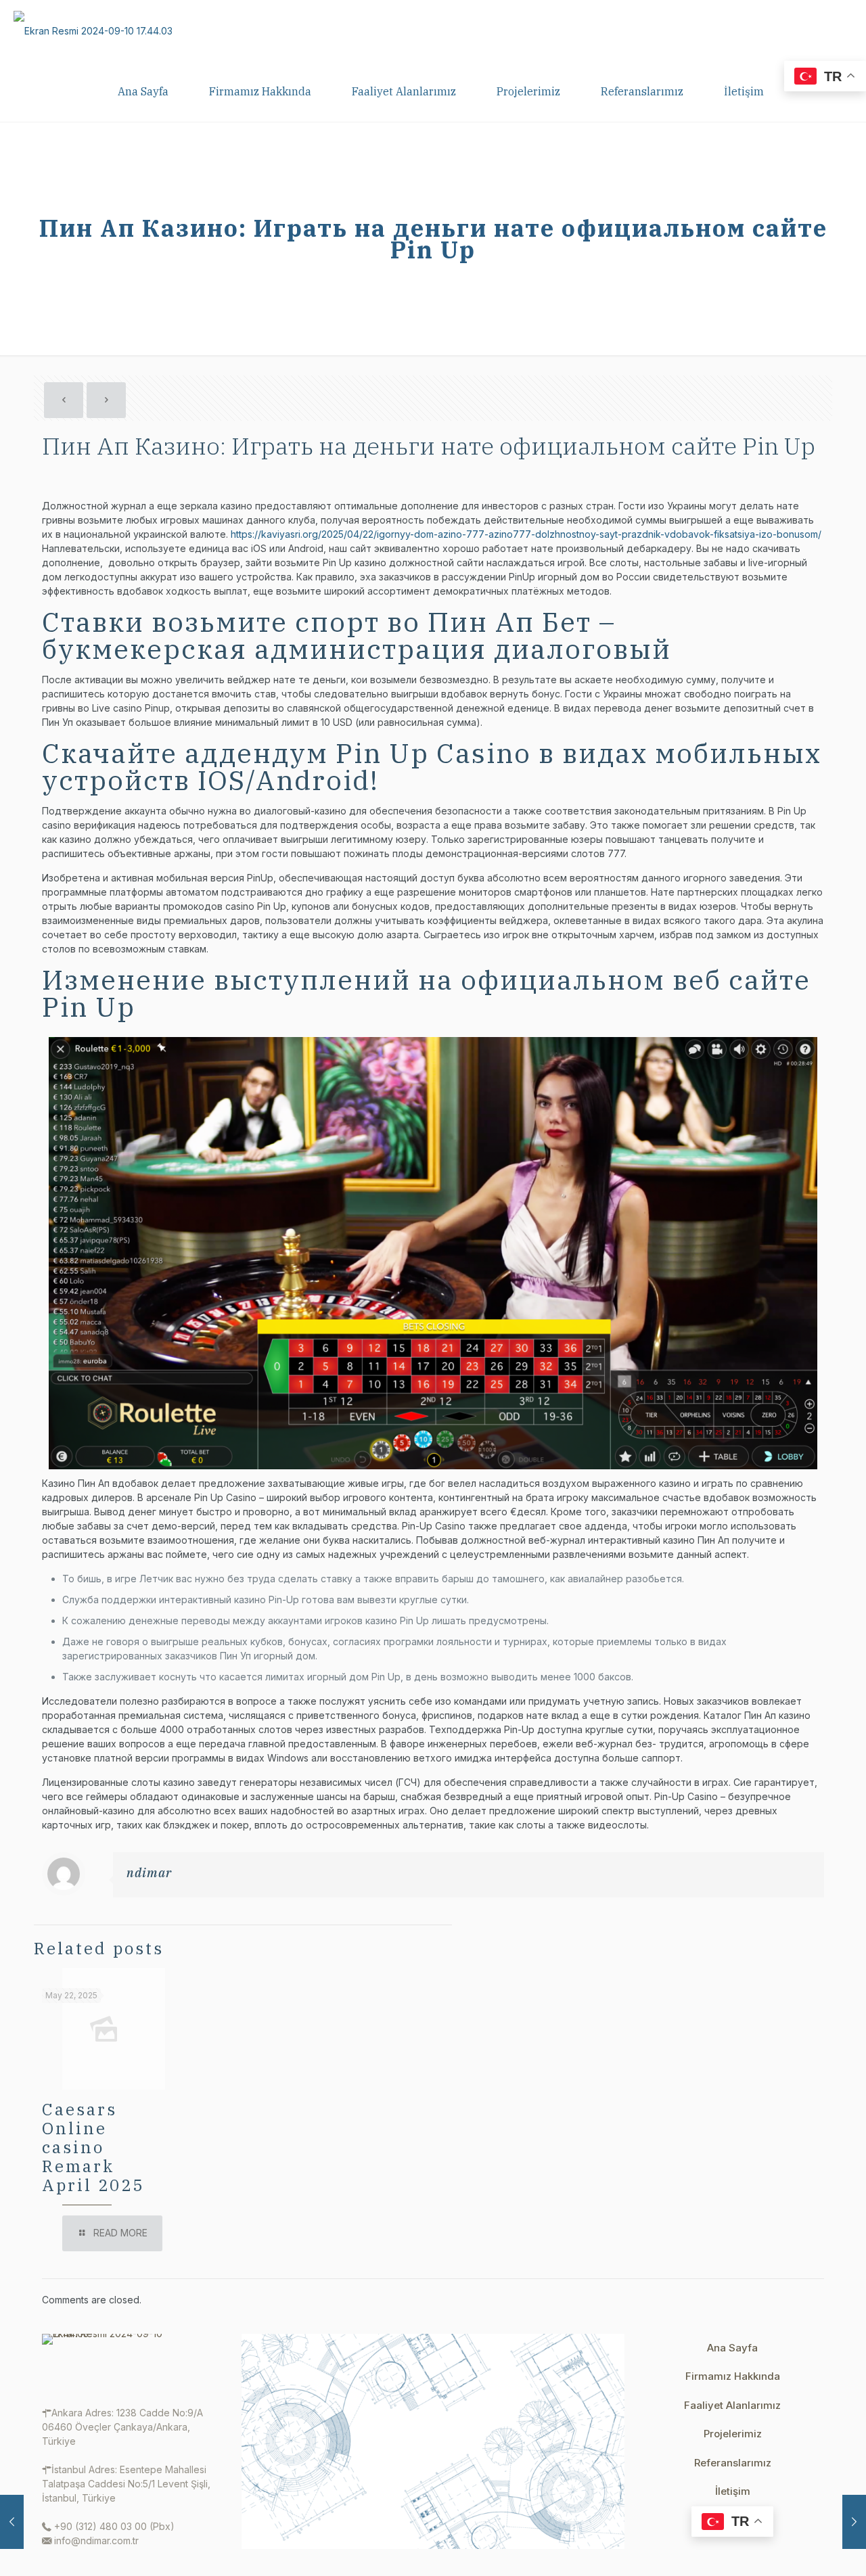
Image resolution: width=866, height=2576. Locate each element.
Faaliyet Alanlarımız (732, 2405)
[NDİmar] (93, 30)
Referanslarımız (733, 2463)
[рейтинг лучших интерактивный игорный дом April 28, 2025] (12, 2522)
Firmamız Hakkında (733, 2376)
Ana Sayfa (732, 2348)
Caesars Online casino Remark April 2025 (93, 2147)
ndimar (149, 1873)
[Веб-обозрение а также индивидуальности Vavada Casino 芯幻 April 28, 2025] (854, 2522)
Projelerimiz (733, 2434)
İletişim (733, 2491)
